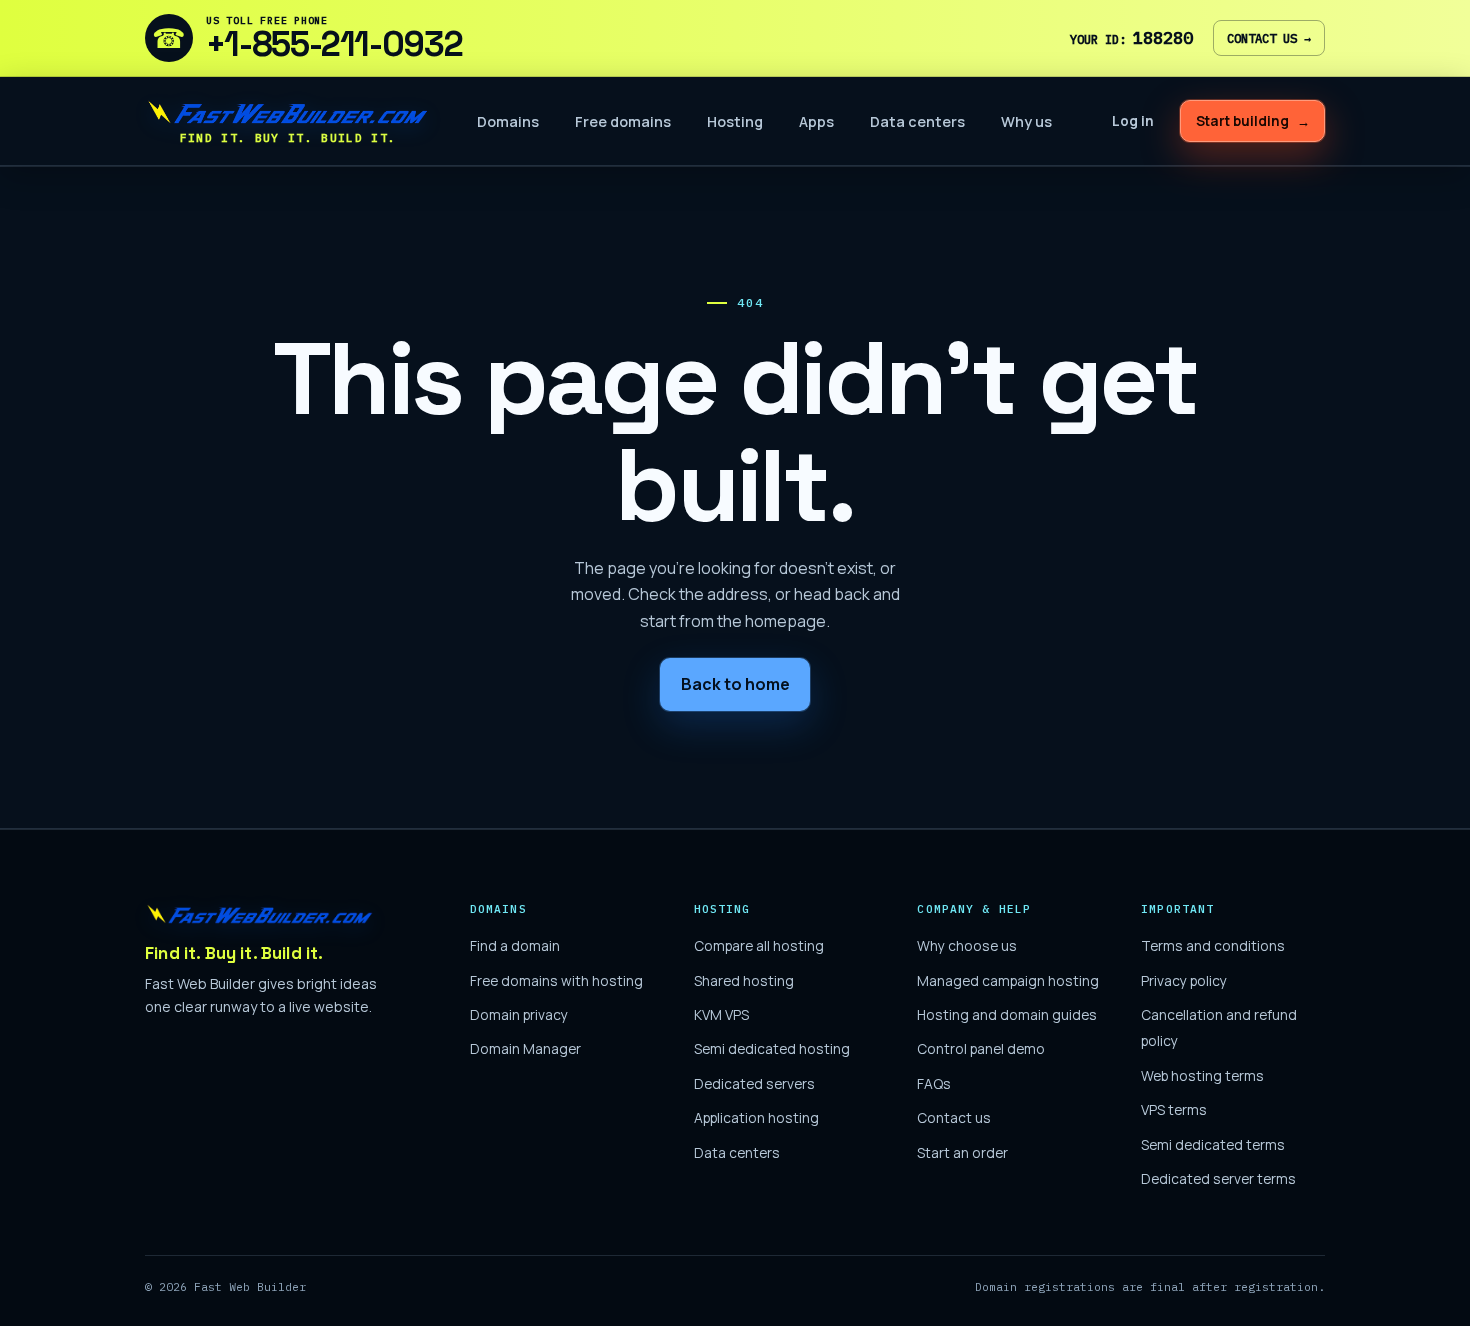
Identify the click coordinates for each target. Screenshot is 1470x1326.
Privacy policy (1184, 980)
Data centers (917, 121)
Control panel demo (981, 1048)
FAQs (934, 1083)
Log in (1133, 121)
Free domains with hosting (556, 980)
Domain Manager (525, 1048)
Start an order (962, 1152)
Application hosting (756, 1117)
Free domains (623, 121)
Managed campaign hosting (1008, 980)
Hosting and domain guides (1007, 1014)
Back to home (735, 684)
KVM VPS (721, 1014)
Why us (1026, 121)
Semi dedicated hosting (772, 1048)
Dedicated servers (754, 1083)
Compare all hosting (759, 945)
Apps (816, 121)
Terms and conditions (1213, 945)
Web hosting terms (1202, 1075)
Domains (508, 121)
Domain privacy (519, 1014)
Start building (1253, 121)
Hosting (735, 121)
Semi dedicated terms (1213, 1144)
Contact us (1269, 38)
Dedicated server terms (1218, 1178)
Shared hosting (744, 980)
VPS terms (1174, 1109)
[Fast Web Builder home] (260, 914)
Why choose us (967, 945)
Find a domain (515, 945)
